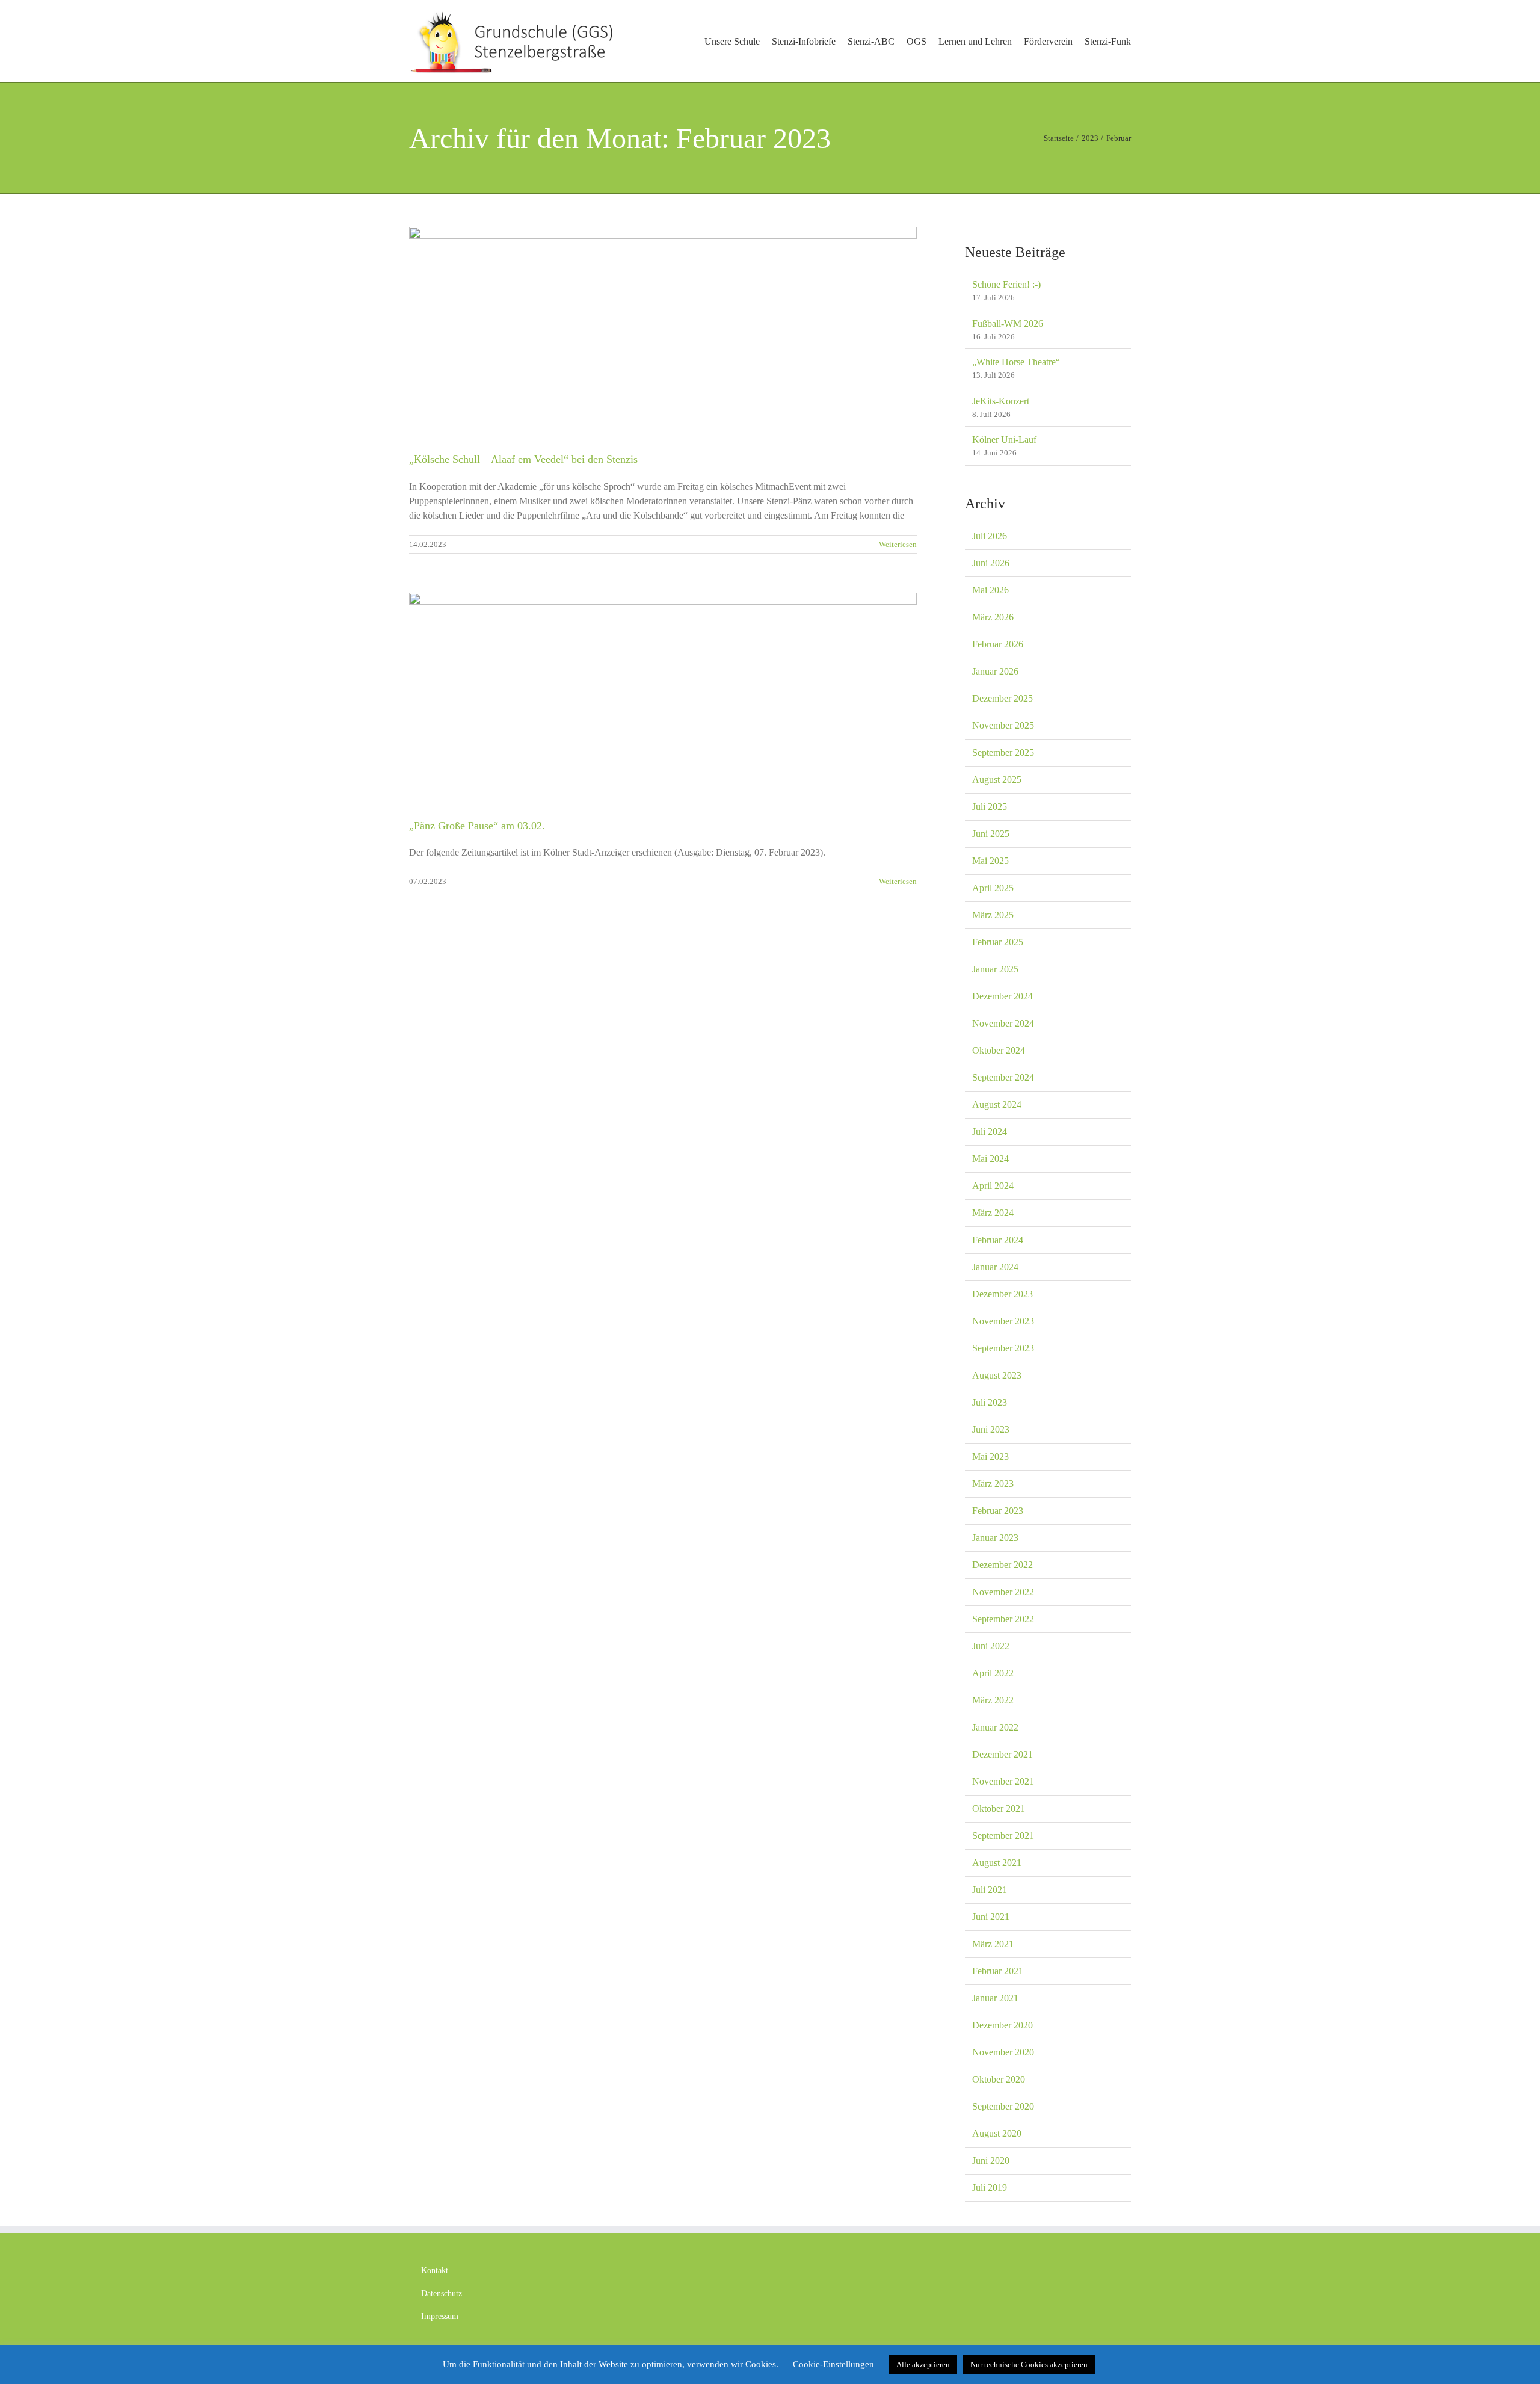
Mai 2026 (990, 590)
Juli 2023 (990, 1402)
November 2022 (1003, 1592)
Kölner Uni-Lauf (1004, 440)
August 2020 (997, 2133)
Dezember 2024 (1003, 996)
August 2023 (997, 1375)
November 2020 (1003, 2052)
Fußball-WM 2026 (1008, 323)
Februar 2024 (998, 1240)
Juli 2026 (990, 536)
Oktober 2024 (999, 1050)
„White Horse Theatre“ (1016, 362)
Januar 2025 (995, 969)
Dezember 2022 (1003, 1565)
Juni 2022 (991, 1646)
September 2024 (1003, 1077)
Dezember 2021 (1003, 1754)
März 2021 (993, 1944)
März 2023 (993, 1484)
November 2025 (1003, 725)
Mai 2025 (990, 861)
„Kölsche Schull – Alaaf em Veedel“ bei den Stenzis (523, 459)
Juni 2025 (991, 834)
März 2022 (993, 1700)
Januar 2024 (995, 1267)
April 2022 (993, 1673)
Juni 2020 (991, 2160)
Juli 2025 (990, 807)
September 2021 (1003, 1836)
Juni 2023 (991, 1429)
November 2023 (1003, 1321)
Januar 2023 (995, 1538)
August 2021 (997, 1863)
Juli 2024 (990, 1132)
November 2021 (1003, 1781)
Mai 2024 (990, 1159)
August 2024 (997, 1104)
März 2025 (993, 915)
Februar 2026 (998, 644)
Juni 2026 (991, 563)
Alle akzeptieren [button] (923, 2364)
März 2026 (993, 617)
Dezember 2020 (1003, 2025)
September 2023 (1003, 1348)
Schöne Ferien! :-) (1006, 284)
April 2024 (993, 1186)
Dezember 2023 (1003, 1294)
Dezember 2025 (1003, 698)
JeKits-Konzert (1001, 401)
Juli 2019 (990, 2188)
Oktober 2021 (999, 1808)
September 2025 (1003, 752)
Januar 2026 (995, 671)
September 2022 (1003, 1619)
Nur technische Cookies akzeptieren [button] (1029, 2364)
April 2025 (993, 888)
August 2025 (997, 780)
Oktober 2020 (999, 2079)
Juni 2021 (991, 1917)
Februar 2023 (998, 1511)
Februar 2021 (998, 1971)
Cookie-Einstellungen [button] (833, 2364)
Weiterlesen (898, 544)
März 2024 (993, 1213)
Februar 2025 (998, 942)
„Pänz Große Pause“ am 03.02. (477, 826)
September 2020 (1003, 2106)
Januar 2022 (995, 1727)
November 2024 (1003, 1023)
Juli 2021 (990, 1890)
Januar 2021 (995, 1998)
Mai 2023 (990, 1456)
